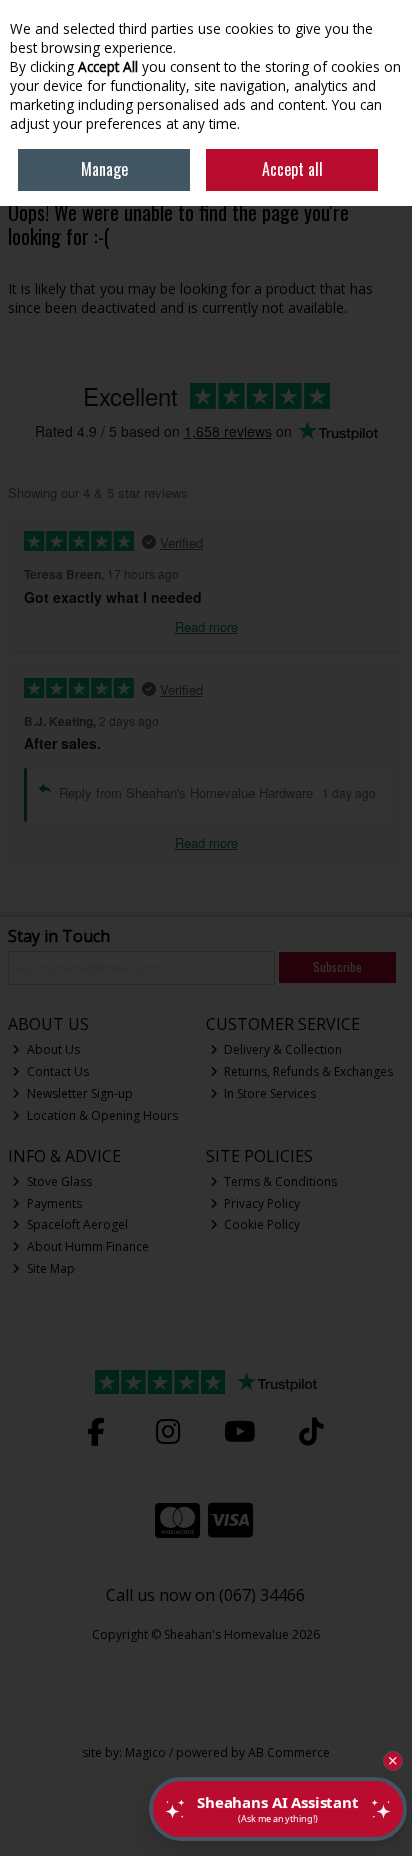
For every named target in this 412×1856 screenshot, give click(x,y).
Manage (104, 169)
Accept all (292, 169)
